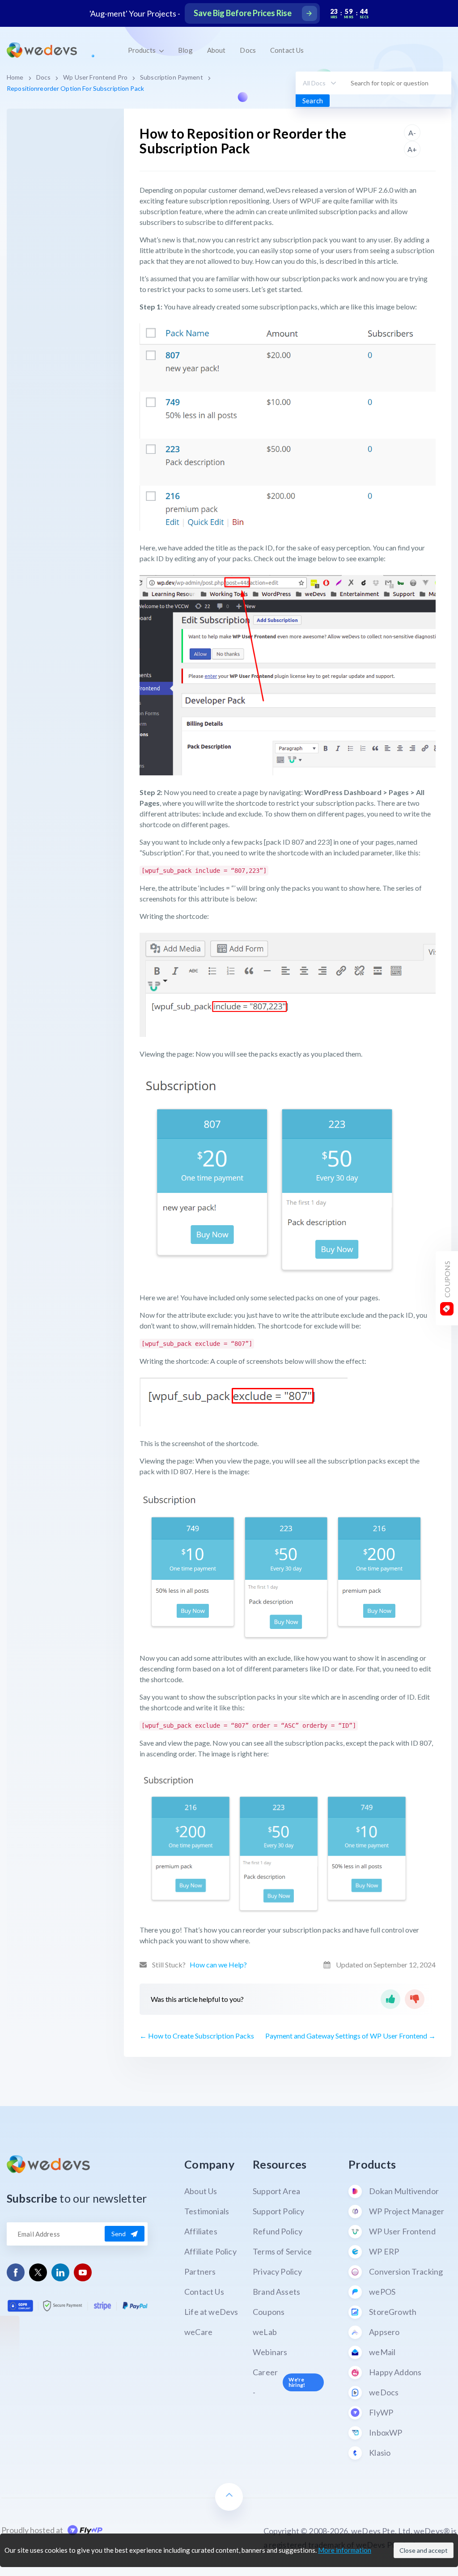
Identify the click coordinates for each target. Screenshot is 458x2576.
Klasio (380, 2453)
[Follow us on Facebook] (16, 2273)
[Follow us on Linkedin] (61, 2273)
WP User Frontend (402, 2231)
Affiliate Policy (210, 2251)
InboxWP (386, 2432)
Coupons (269, 2312)
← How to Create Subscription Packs (197, 2036)
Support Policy (278, 2211)
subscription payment (172, 77)
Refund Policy (278, 2231)
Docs (248, 50)
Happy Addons (395, 2372)
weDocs (384, 2392)
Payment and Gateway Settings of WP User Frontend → (350, 2036)
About (216, 50)
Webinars (270, 2352)
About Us (201, 2191)
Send (119, 2234)
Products (142, 50)
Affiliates (201, 2231)
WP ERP (384, 2251)
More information (345, 2550)
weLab (265, 2332)
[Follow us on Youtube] (83, 2273)
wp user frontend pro (95, 77)
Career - (279, 2382)
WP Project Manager (407, 2211)
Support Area (276, 2191)
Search (313, 101)
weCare (198, 2332)
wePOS (382, 2292)
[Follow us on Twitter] (38, 2272)
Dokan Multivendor (404, 2191)
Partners (200, 2271)
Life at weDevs (211, 2312)
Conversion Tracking (406, 2271)
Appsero (384, 2332)
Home (15, 77)
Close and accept (424, 2550)
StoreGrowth (393, 2312)
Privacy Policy (277, 2271)
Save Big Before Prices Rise (243, 13)
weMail (382, 2352)
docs (44, 77)
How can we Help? (218, 1965)
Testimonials (207, 2211)
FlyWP (381, 2412)
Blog (185, 50)
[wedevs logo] (42, 50)
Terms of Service (282, 2251)
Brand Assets (276, 2292)
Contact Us (287, 50)
